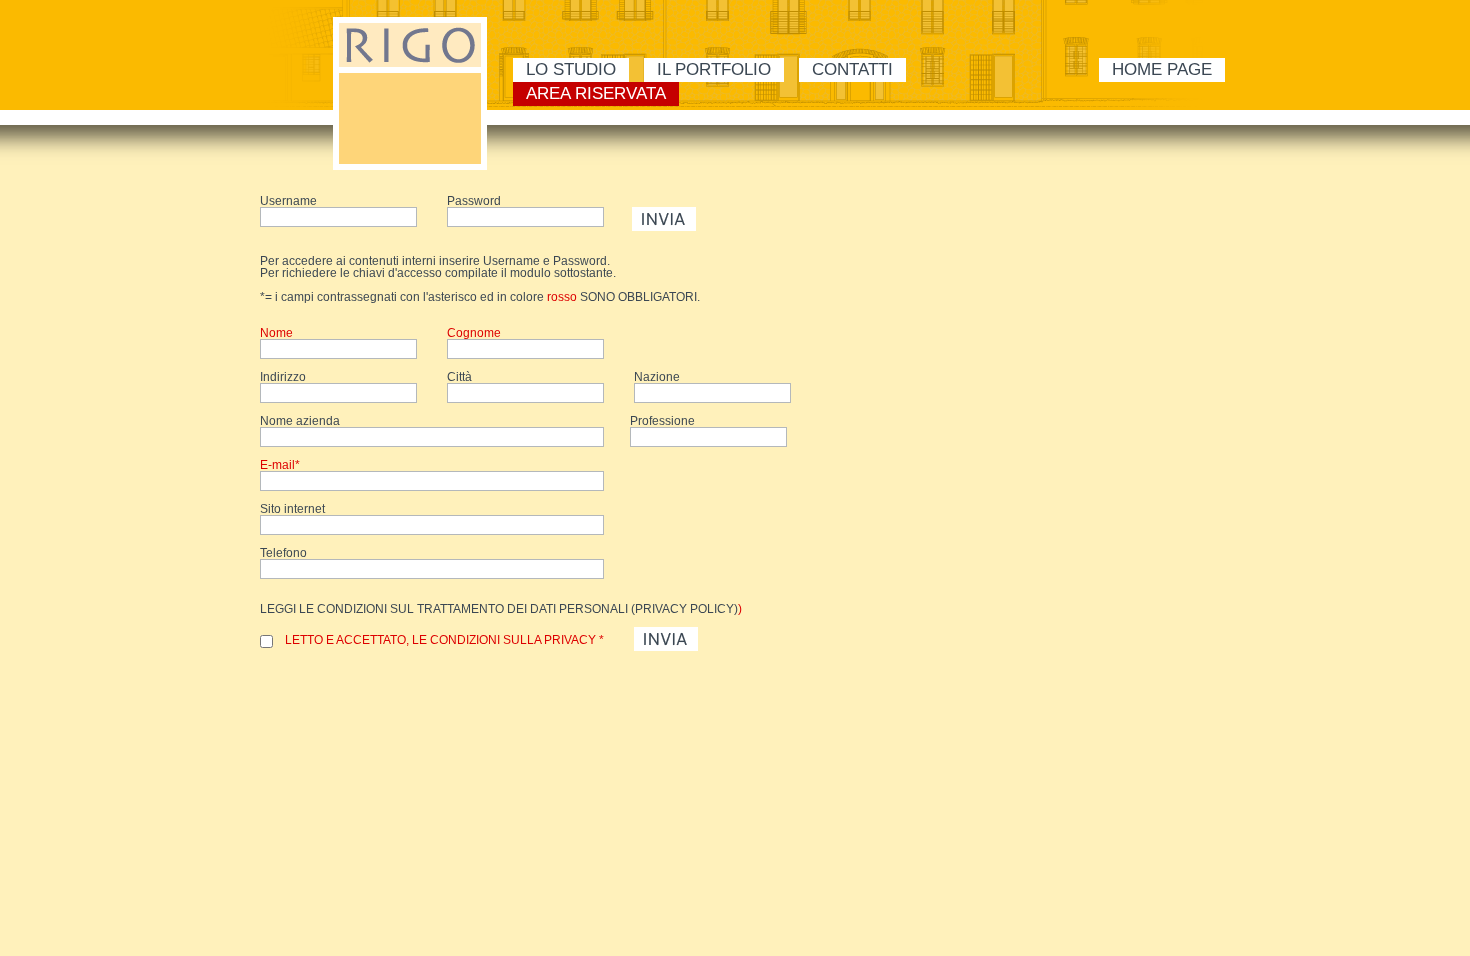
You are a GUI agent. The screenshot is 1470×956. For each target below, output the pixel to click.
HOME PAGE (1162, 69)
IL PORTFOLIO (714, 69)
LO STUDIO (571, 69)
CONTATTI (852, 69)
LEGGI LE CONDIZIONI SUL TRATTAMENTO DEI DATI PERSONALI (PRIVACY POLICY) (499, 609)
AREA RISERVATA (596, 93)
